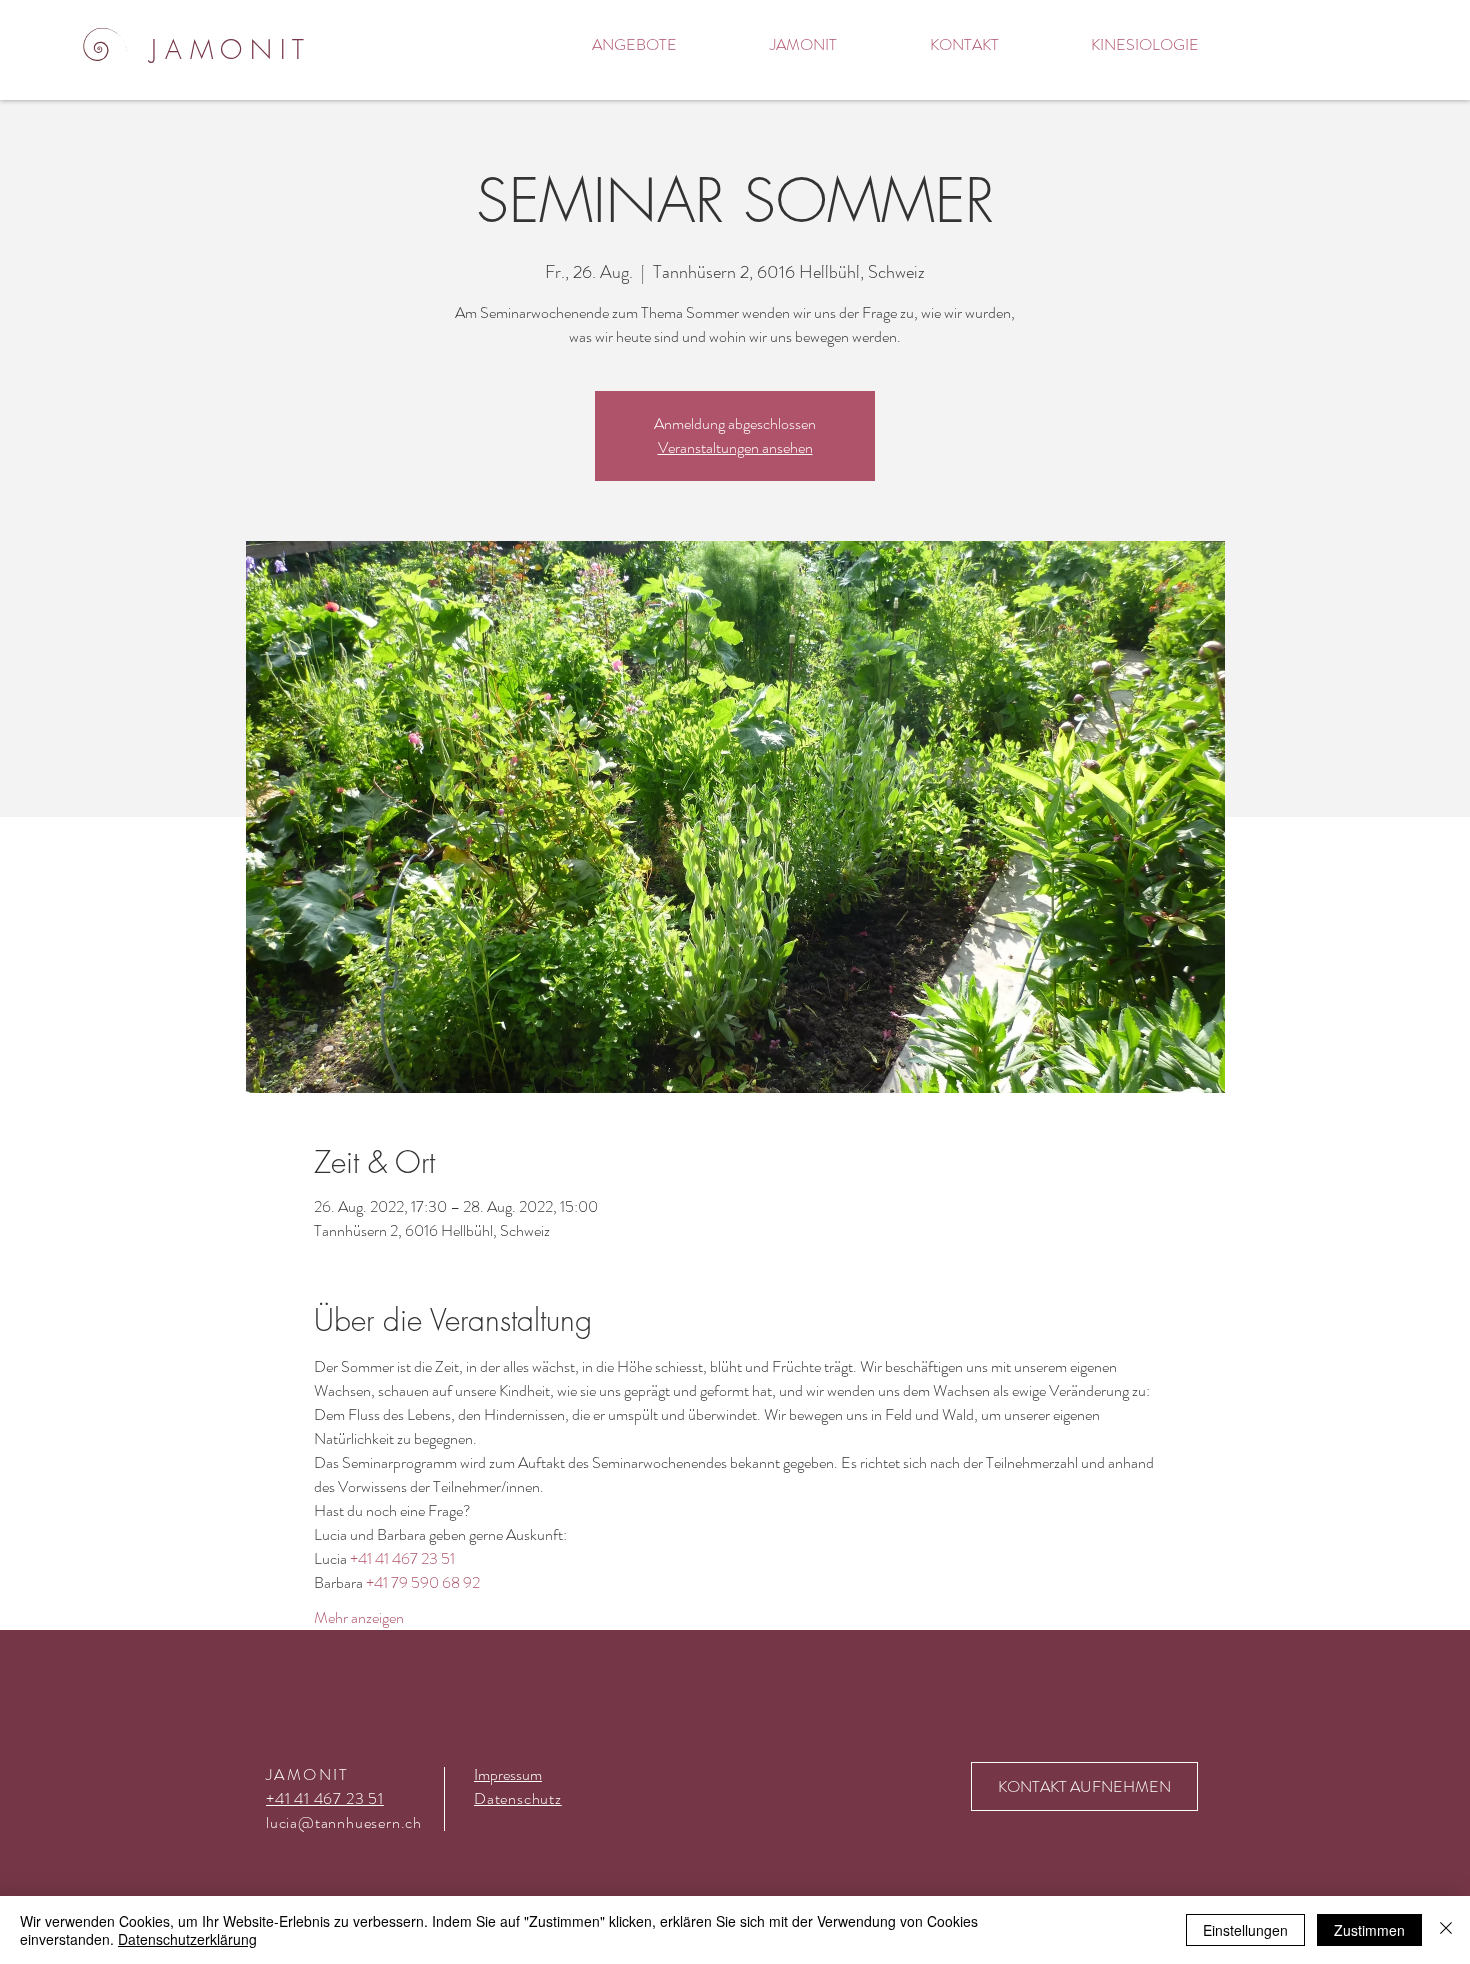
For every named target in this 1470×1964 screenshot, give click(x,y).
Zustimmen (1369, 1930)
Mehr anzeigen (359, 1618)
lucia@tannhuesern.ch (344, 1822)
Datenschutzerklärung (187, 1939)
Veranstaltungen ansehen (735, 447)
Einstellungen (1245, 1930)
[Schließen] (1446, 1930)
